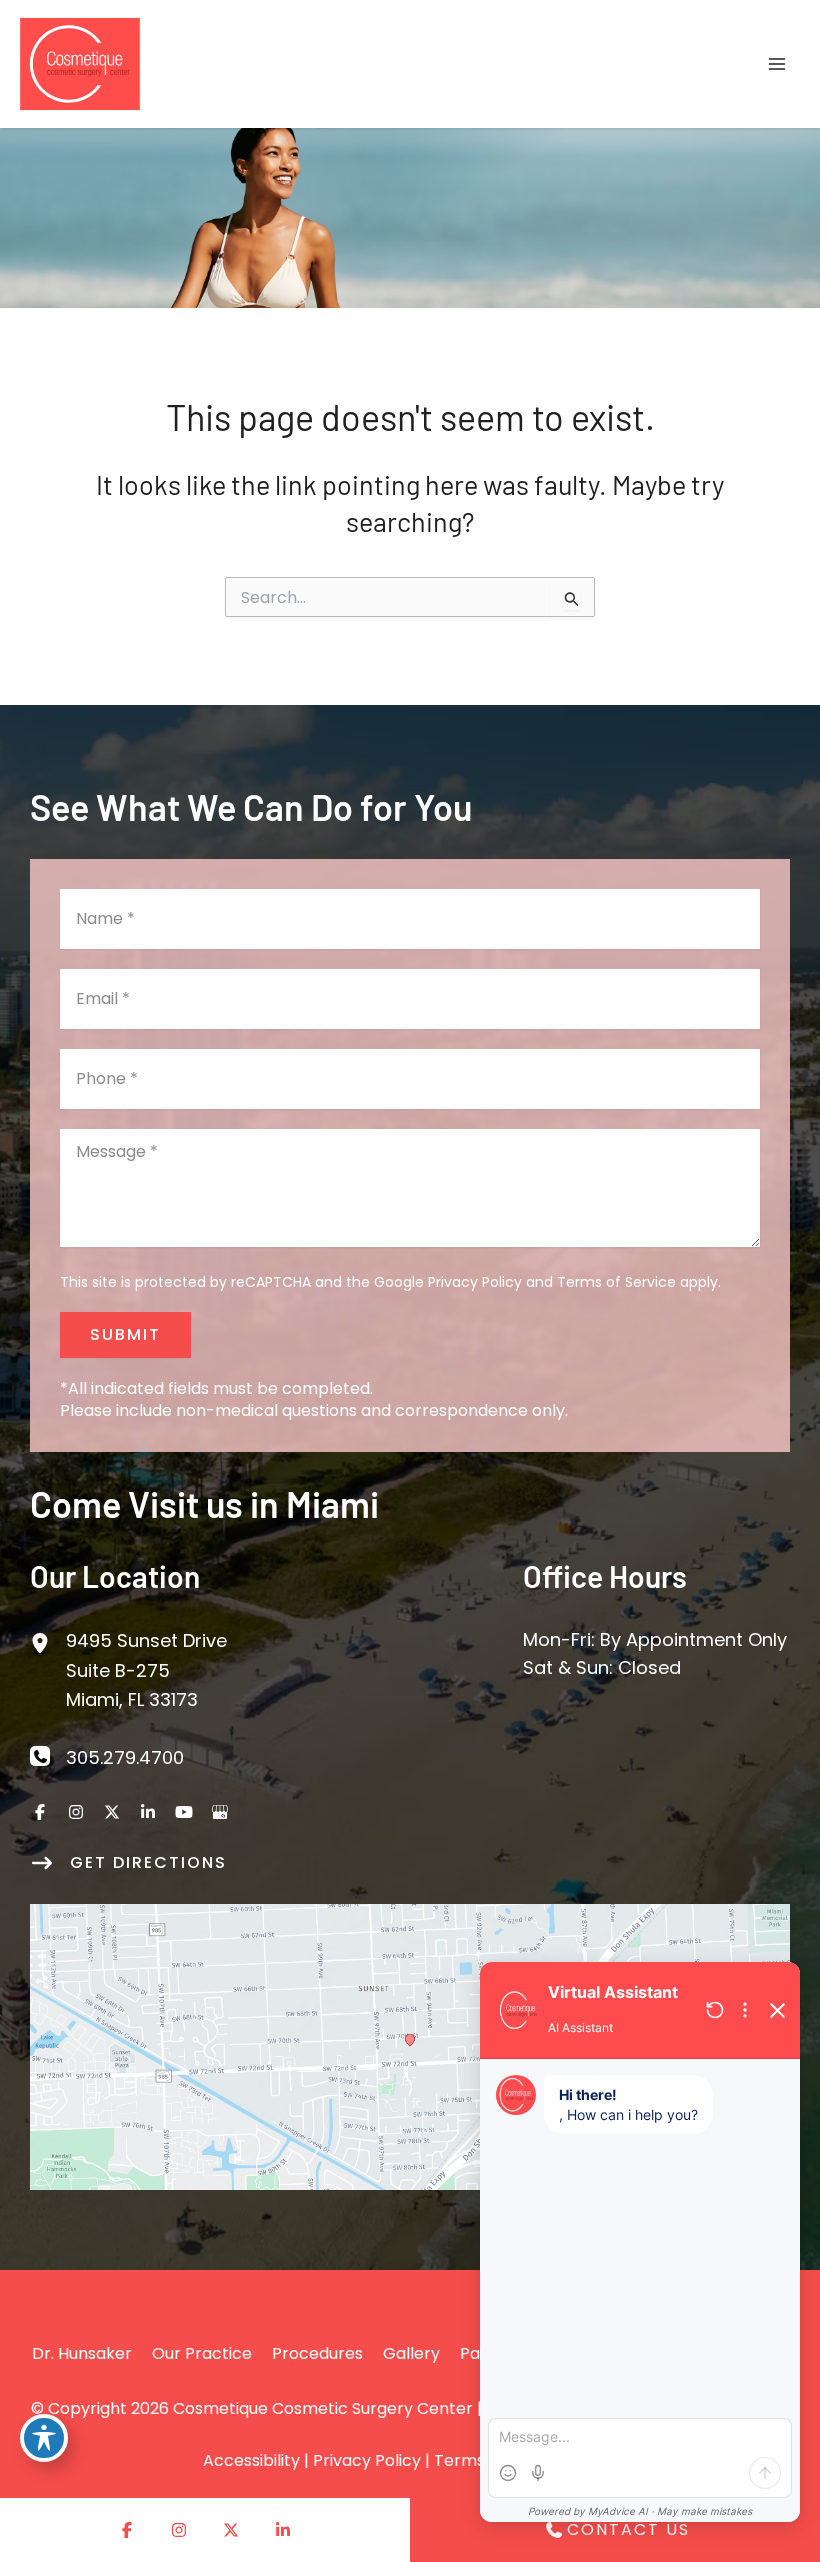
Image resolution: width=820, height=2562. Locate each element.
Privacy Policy (475, 1282)
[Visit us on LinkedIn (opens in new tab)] (148, 1812)
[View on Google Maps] (410, 2045)
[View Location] (48, 1640)
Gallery (411, 2353)
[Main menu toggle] (776, 64)
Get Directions (148, 1862)
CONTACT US (628, 2529)
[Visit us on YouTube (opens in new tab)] (184, 1812)
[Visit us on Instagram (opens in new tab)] (76, 1812)
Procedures (317, 2353)
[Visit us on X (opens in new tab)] (112, 1812)
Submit (125, 1334)
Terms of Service (616, 1282)
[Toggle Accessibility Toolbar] (44, 2438)
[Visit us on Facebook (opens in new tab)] (40, 1812)
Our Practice (202, 2353)
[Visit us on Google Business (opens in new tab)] (220, 1812)
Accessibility (251, 2460)
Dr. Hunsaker (82, 2353)
